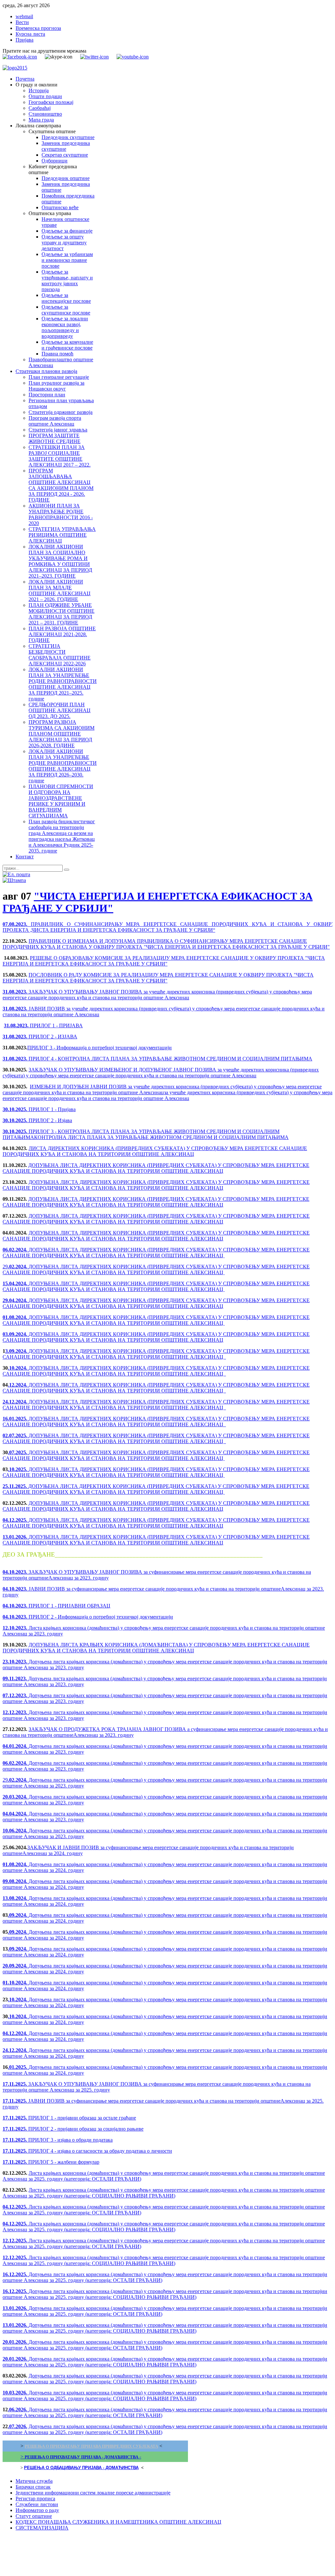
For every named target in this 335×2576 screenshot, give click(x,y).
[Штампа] (14, 880)
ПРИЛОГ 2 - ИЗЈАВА (40, 1037)
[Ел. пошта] (16, 874)
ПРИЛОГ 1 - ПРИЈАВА (43, 1025)
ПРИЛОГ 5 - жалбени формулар (51, 2162)
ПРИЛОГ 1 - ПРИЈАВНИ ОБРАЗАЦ (56, 1606)
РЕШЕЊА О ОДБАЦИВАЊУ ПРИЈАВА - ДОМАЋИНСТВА (81, 2468)
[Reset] (67, 870)
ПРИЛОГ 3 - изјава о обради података (58, 2140)
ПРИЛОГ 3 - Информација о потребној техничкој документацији (99, 1048)
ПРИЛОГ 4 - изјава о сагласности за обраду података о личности (87, 2151)
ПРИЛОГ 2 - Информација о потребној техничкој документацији (88, 1617)
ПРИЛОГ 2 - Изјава (37, 1120)
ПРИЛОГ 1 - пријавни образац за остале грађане (69, 2118)
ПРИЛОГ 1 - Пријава (39, 1109)
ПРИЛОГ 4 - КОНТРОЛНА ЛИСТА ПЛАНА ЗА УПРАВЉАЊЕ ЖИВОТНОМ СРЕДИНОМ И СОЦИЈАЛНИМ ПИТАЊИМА (157, 1059)
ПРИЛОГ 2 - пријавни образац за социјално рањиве (73, 2129)
